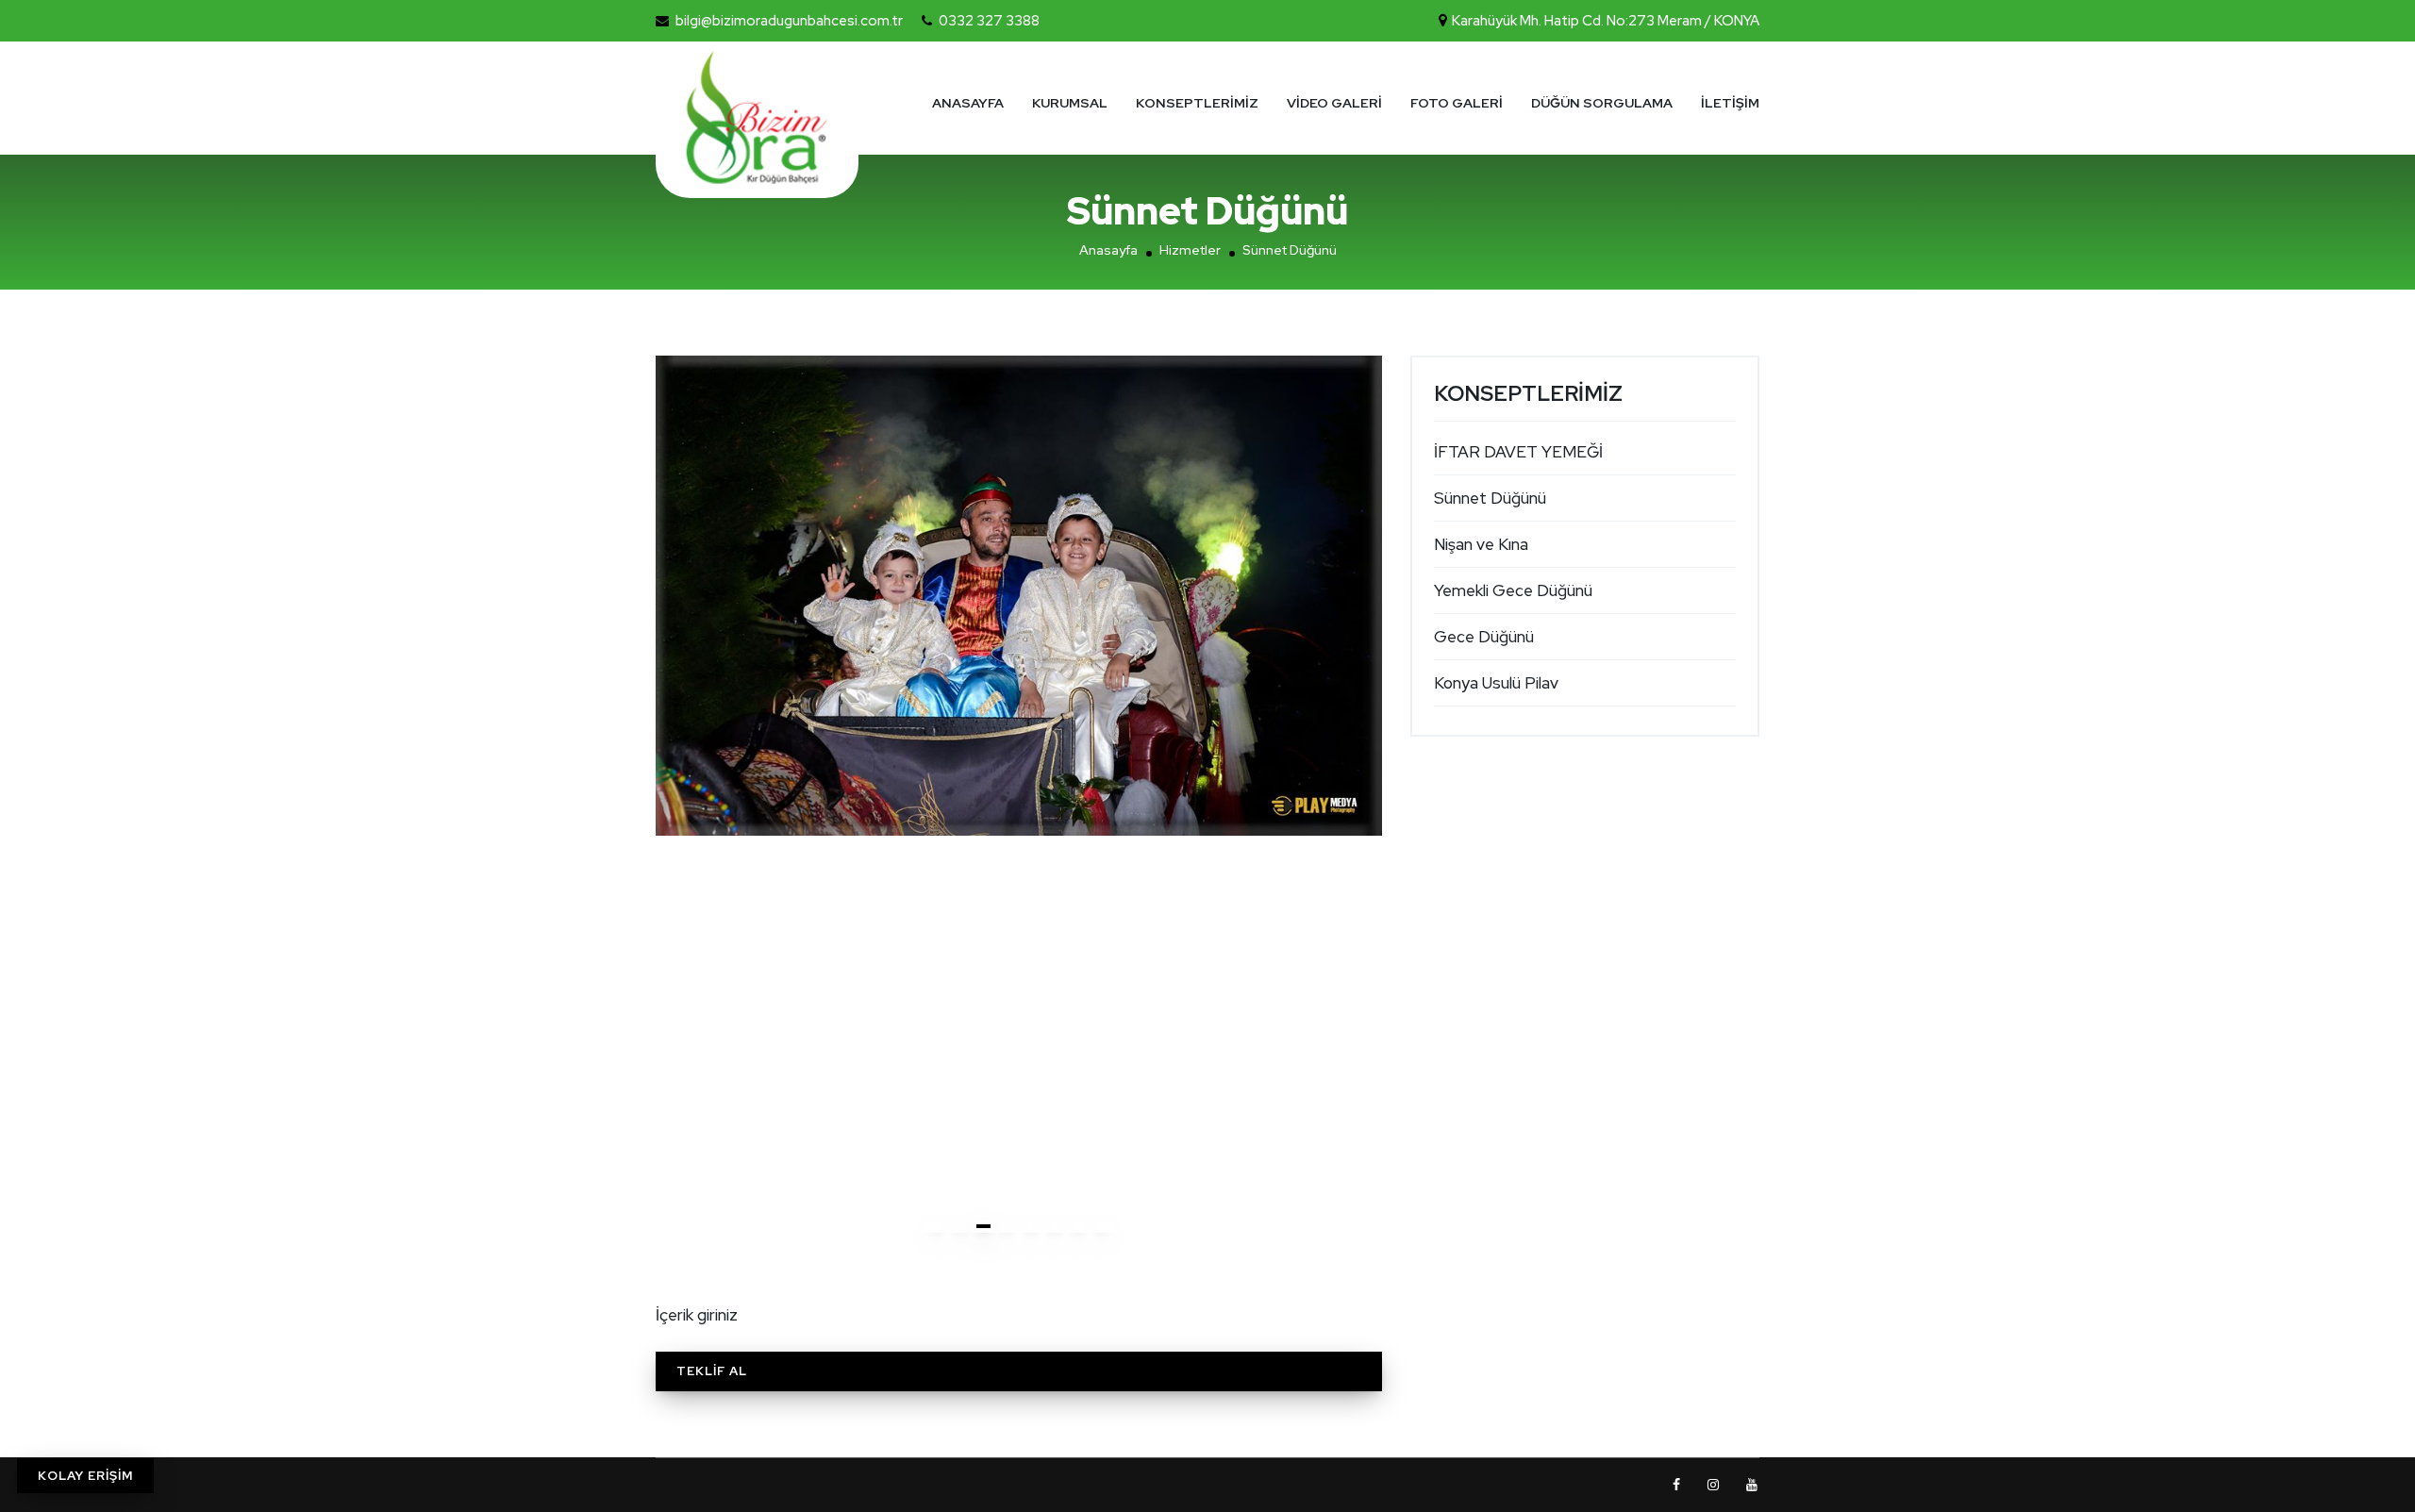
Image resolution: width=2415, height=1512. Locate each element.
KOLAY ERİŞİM (85, 1476)
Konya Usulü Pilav (1496, 683)
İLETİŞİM (1730, 103)
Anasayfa (1108, 250)
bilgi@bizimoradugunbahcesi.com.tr (789, 21)
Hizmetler (1190, 250)
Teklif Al (712, 1371)
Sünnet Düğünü (1490, 498)
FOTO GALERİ (1457, 103)
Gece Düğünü (1484, 637)
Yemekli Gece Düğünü (1513, 590)
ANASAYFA (968, 103)
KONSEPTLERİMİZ (1197, 103)
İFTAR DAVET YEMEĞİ (1518, 452)
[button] (936, 1227)
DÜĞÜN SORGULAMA (1602, 103)
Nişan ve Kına (1481, 544)
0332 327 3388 (989, 21)
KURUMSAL (1070, 103)
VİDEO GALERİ (1334, 103)
